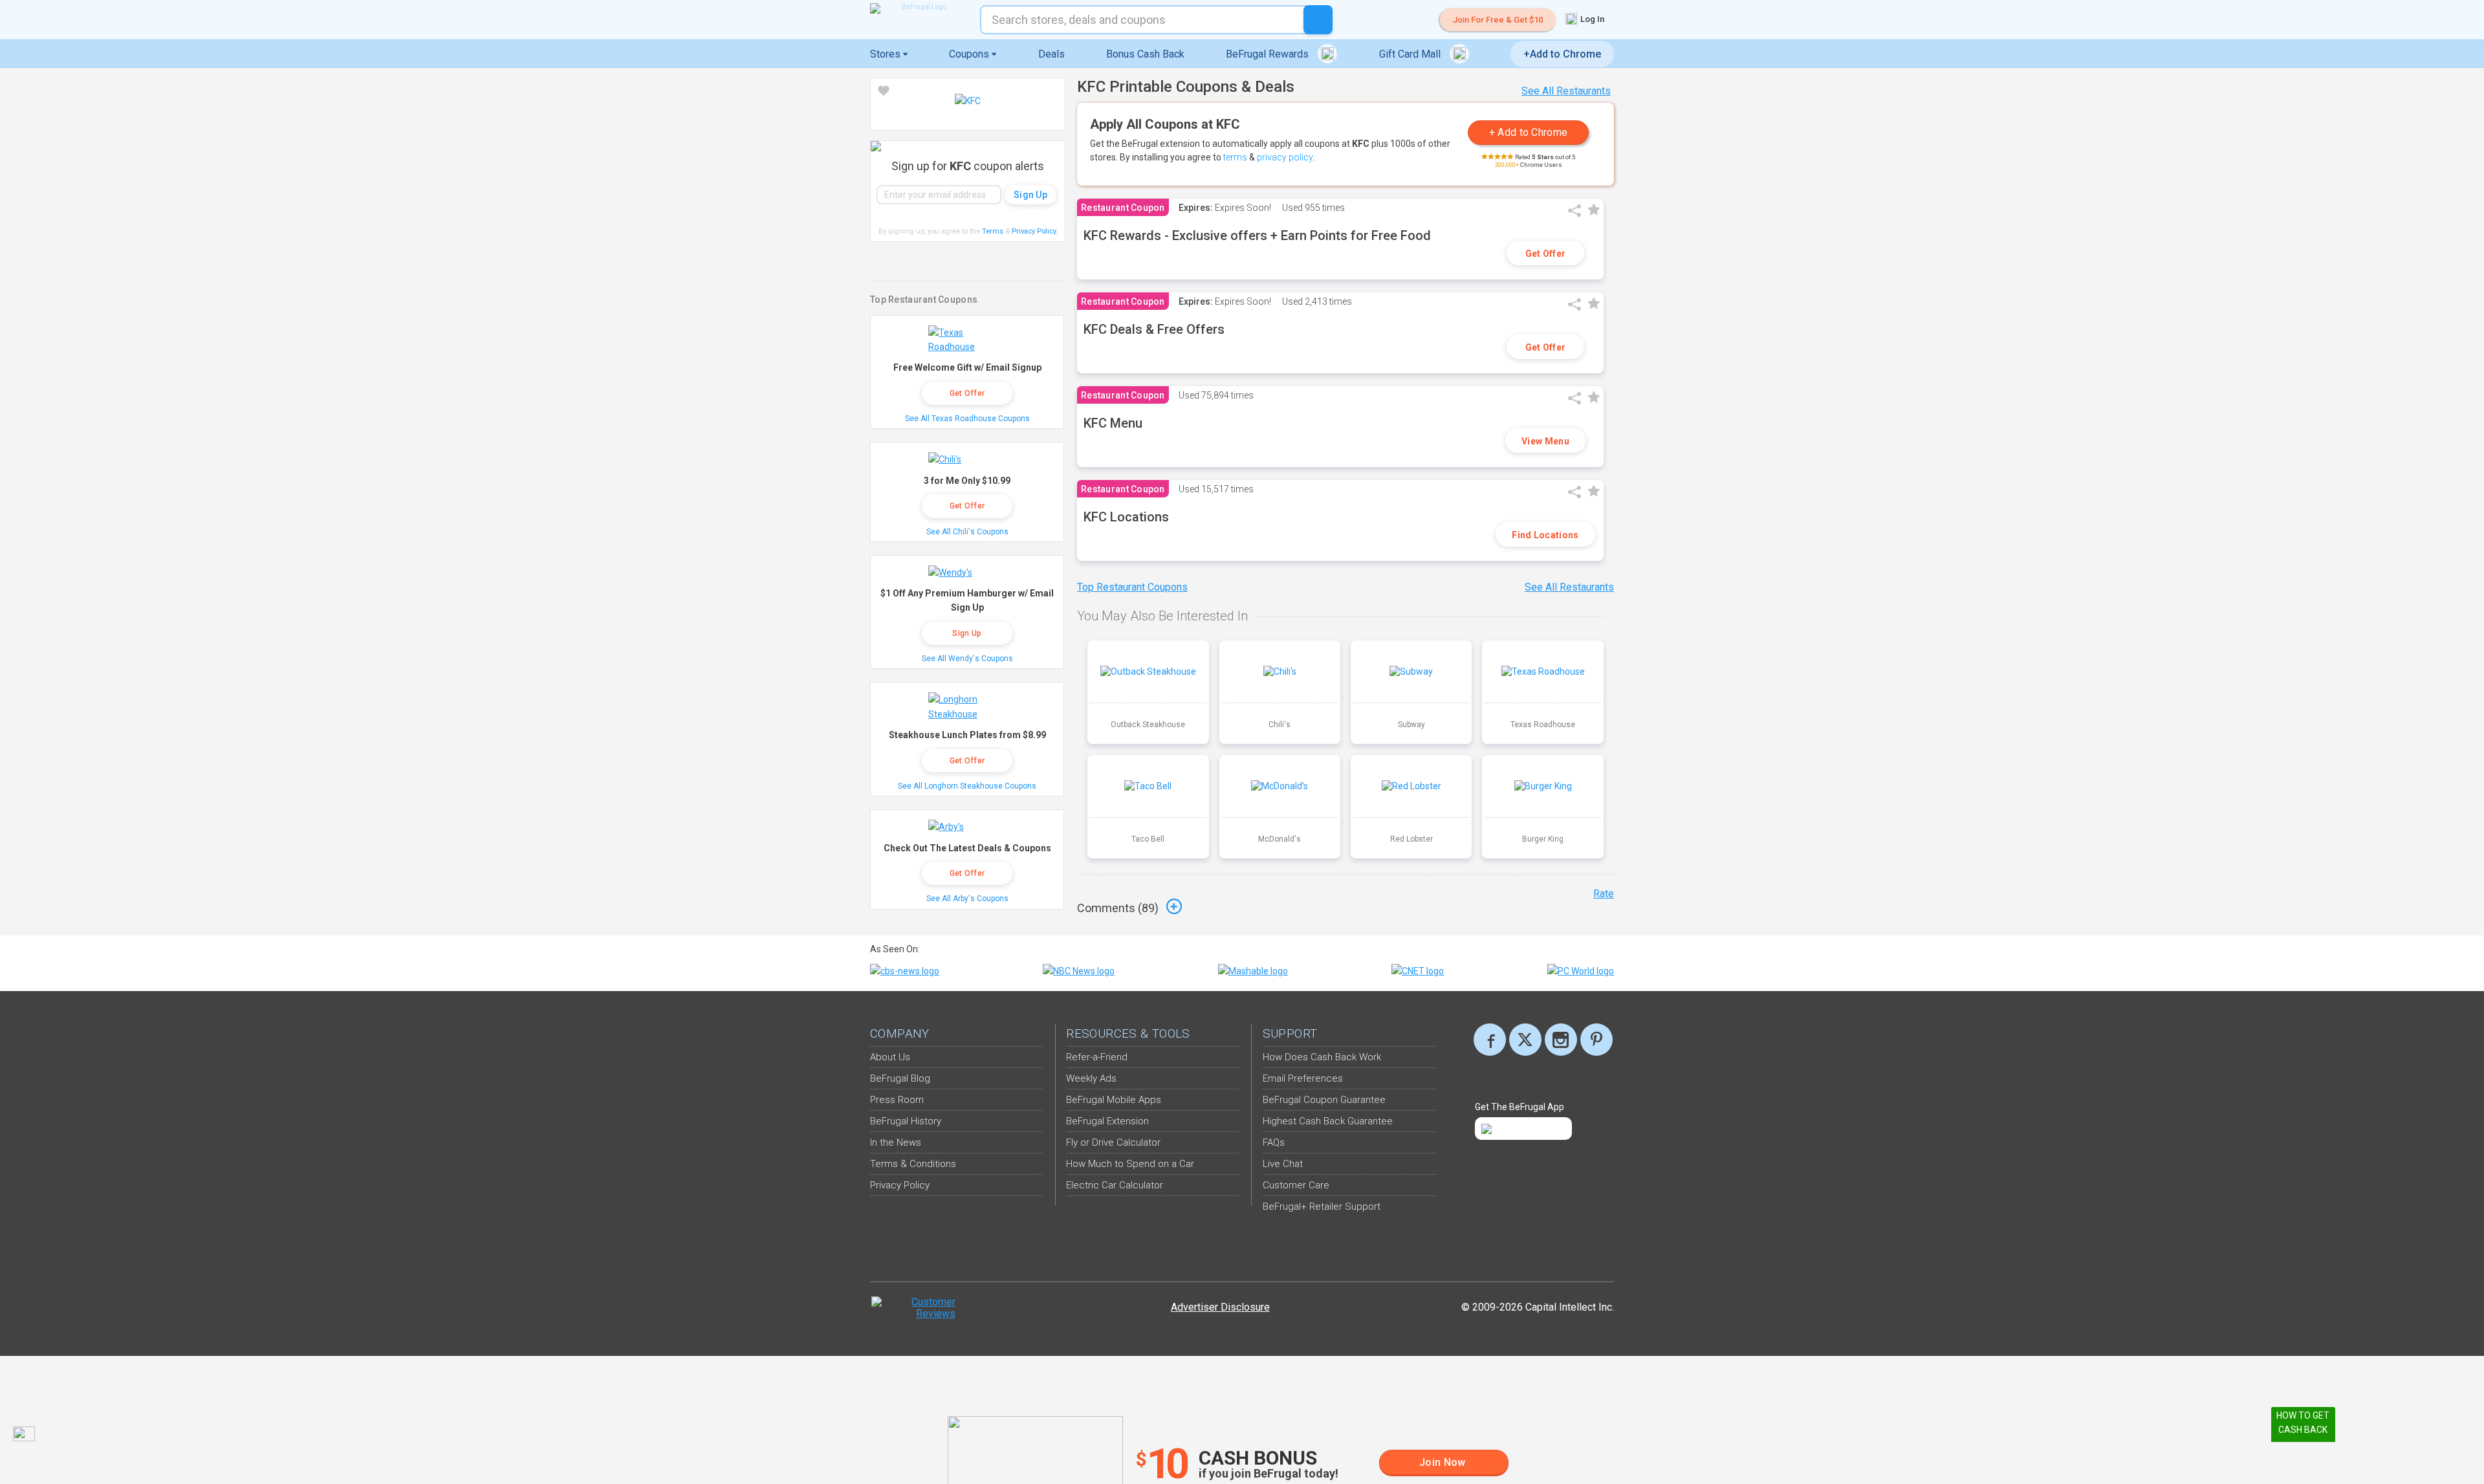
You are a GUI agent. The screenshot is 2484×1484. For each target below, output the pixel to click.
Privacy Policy (1035, 231)
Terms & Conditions (913, 1164)
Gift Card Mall (1411, 54)
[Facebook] (1490, 1040)
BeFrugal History (906, 1121)
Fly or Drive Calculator (1113, 1142)
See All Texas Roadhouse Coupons (967, 419)
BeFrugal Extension (1107, 1121)
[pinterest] (1596, 1040)
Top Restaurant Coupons (1132, 587)
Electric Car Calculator (1115, 1185)
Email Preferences (1303, 1078)
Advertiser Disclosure (1220, 1307)
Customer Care (1296, 1185)
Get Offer (1546, 254)
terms (1235, 157)
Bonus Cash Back (1145, 54)
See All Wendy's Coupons (967, 659)
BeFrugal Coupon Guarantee (1324, 1100)
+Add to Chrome (1562, 54)
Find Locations (1545, 535)
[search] (1318, 20)
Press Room (897, 1100)
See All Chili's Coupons (967, 532)
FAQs (1274, 1142)
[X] (1525, 1040)
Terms (993, 231)
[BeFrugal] (919, 8)
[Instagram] (1561, 1040)
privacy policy (1285, 157)
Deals (1051, 54)
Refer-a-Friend (1097, 1057)
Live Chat (1283, 1164)
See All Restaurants (1566, 91)
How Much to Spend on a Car (1130, 1164)
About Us (890, 1057)
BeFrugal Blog (900, 1078)
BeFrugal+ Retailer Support (1322, 1206)
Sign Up (967, 633)
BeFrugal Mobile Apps (1114, 1100)
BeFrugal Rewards (1269, 54)
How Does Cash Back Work (1322, 1057)
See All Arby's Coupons (967, 899)
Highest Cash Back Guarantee (1328, 1121)
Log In (1591, 19)
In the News (896, 1142)
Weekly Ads (1091, 1078)
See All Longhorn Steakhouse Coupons (967, 786)
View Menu (1545, 441)
